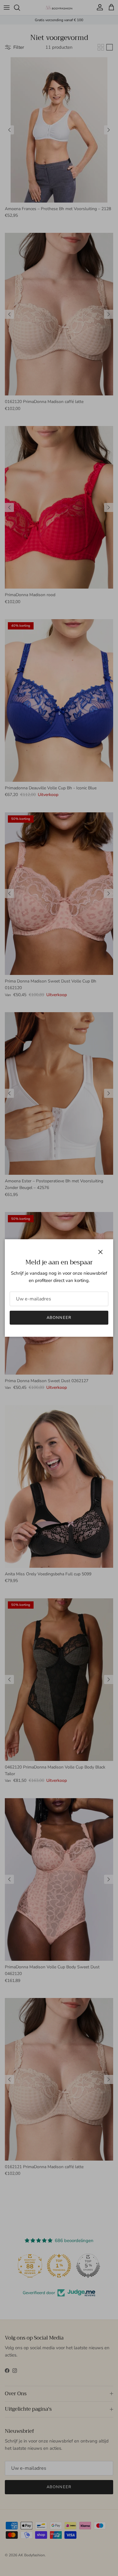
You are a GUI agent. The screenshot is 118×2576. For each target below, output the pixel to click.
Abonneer (59, 1318)
